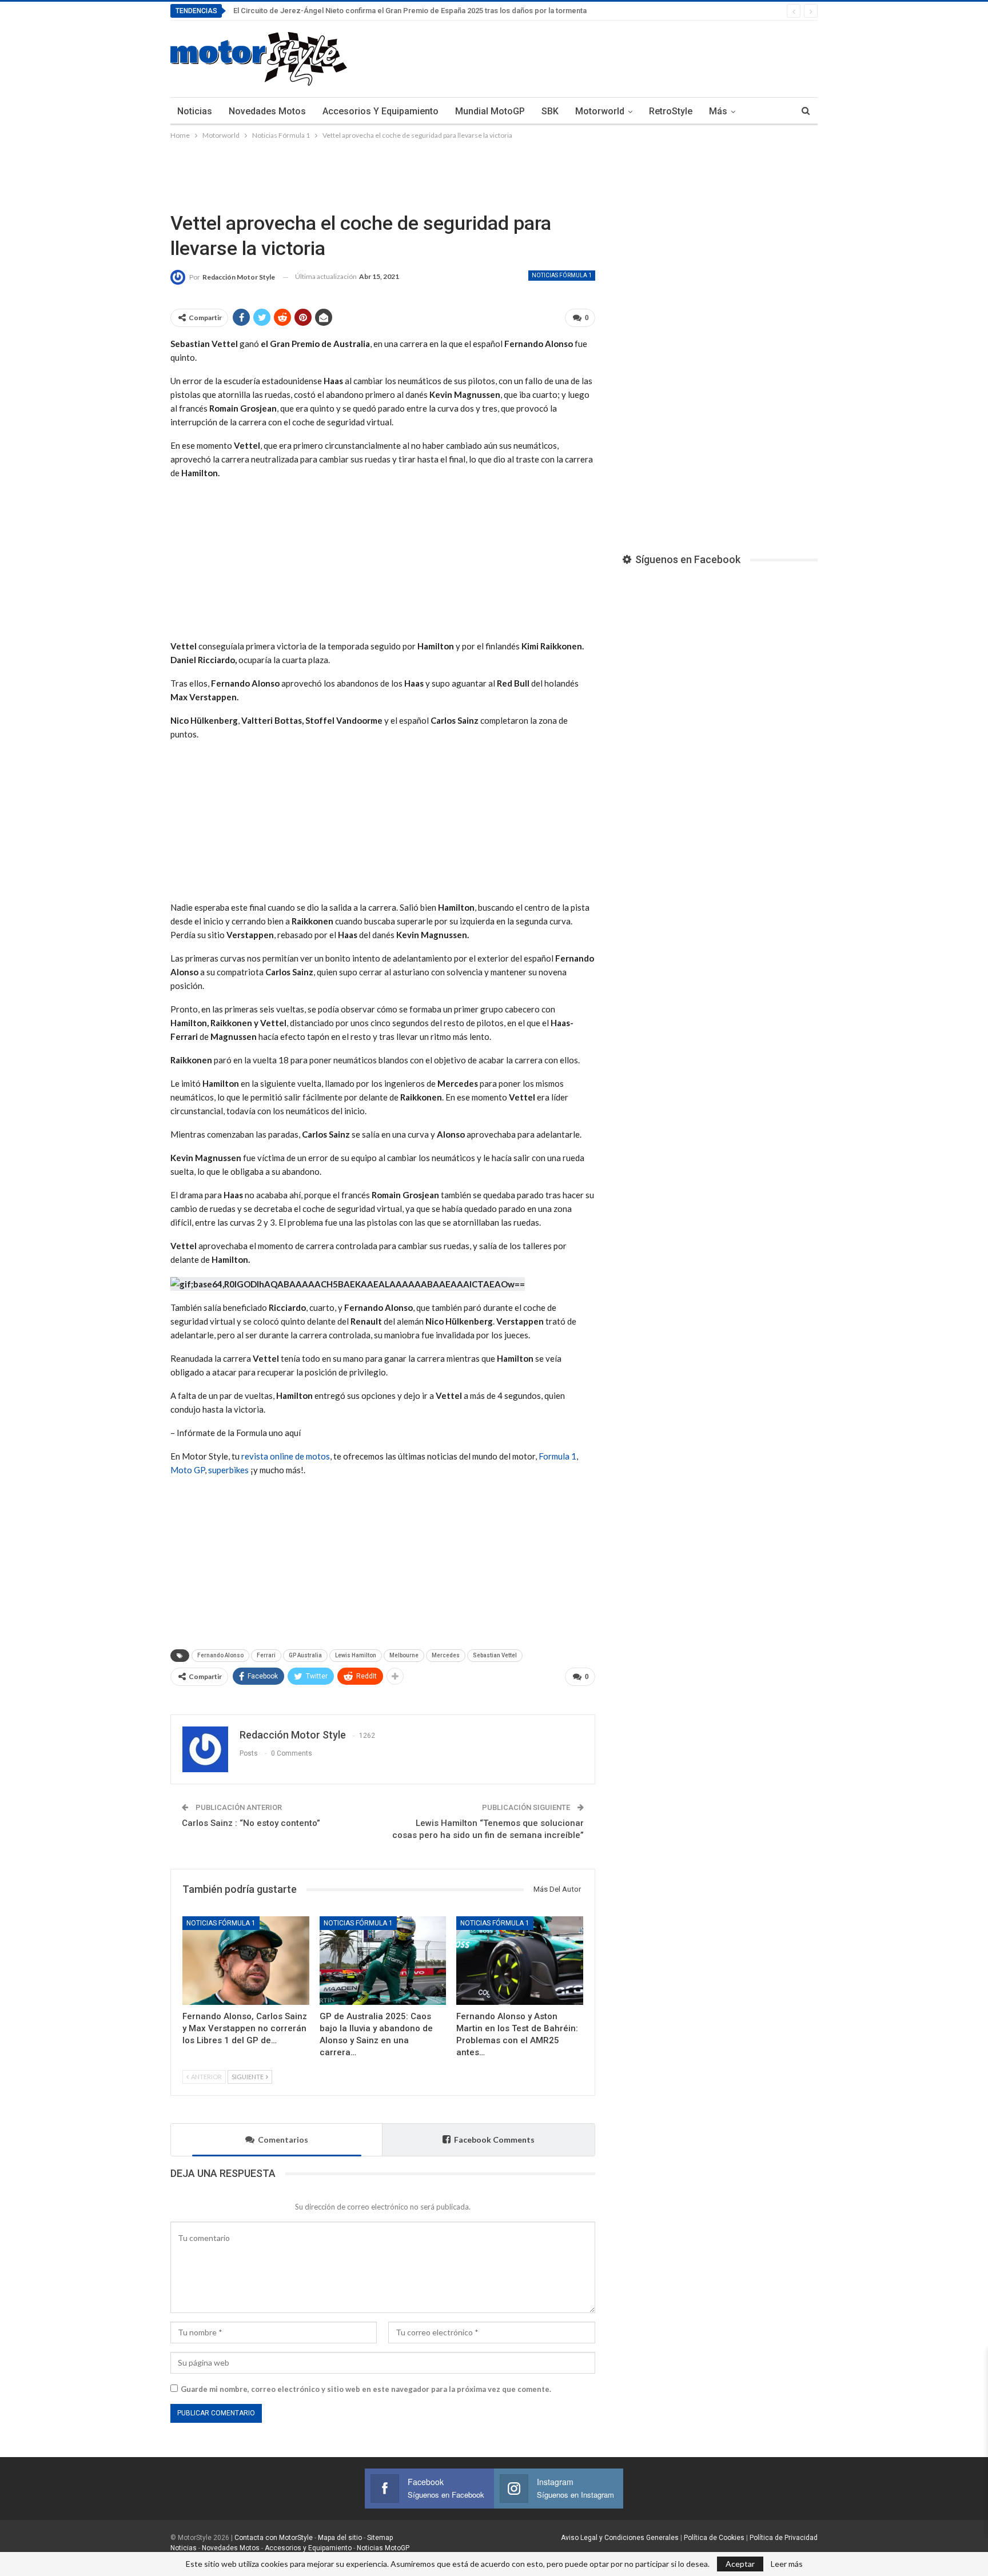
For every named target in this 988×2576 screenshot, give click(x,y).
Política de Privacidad (784, 2538)
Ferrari (266, 1655)
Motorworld (600, 111)
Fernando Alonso (220, 1655)
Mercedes (446, 1655)
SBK (550, 111)
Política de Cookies (714, 2538)
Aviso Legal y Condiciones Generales (620, 2538)
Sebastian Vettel (495, 1655)
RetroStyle (671, 111)
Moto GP (188, 1470)
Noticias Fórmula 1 (562, 275)
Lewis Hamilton (356, 1655)
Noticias (195, 111)
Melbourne (404, 1655)
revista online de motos (286, 1456)
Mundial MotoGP (490, 111)
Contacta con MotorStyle (274, 2538)
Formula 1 (557, 1456)
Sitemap (380, 2538)
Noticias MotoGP (382, 2548)
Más (718, 111)
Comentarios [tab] (283, 2140)
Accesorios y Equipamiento (381, 111)
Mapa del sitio (339, 2538)
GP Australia (305, 1655)
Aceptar (740, 2564)
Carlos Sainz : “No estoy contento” (251, 1823)
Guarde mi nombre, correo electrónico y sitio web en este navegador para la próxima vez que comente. (366, 2389)
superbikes (228, 1470)
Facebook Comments (494, 2140)
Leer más (787, 2564)
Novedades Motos (267, 111)
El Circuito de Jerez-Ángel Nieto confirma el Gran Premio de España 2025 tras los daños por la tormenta (410, 11)
